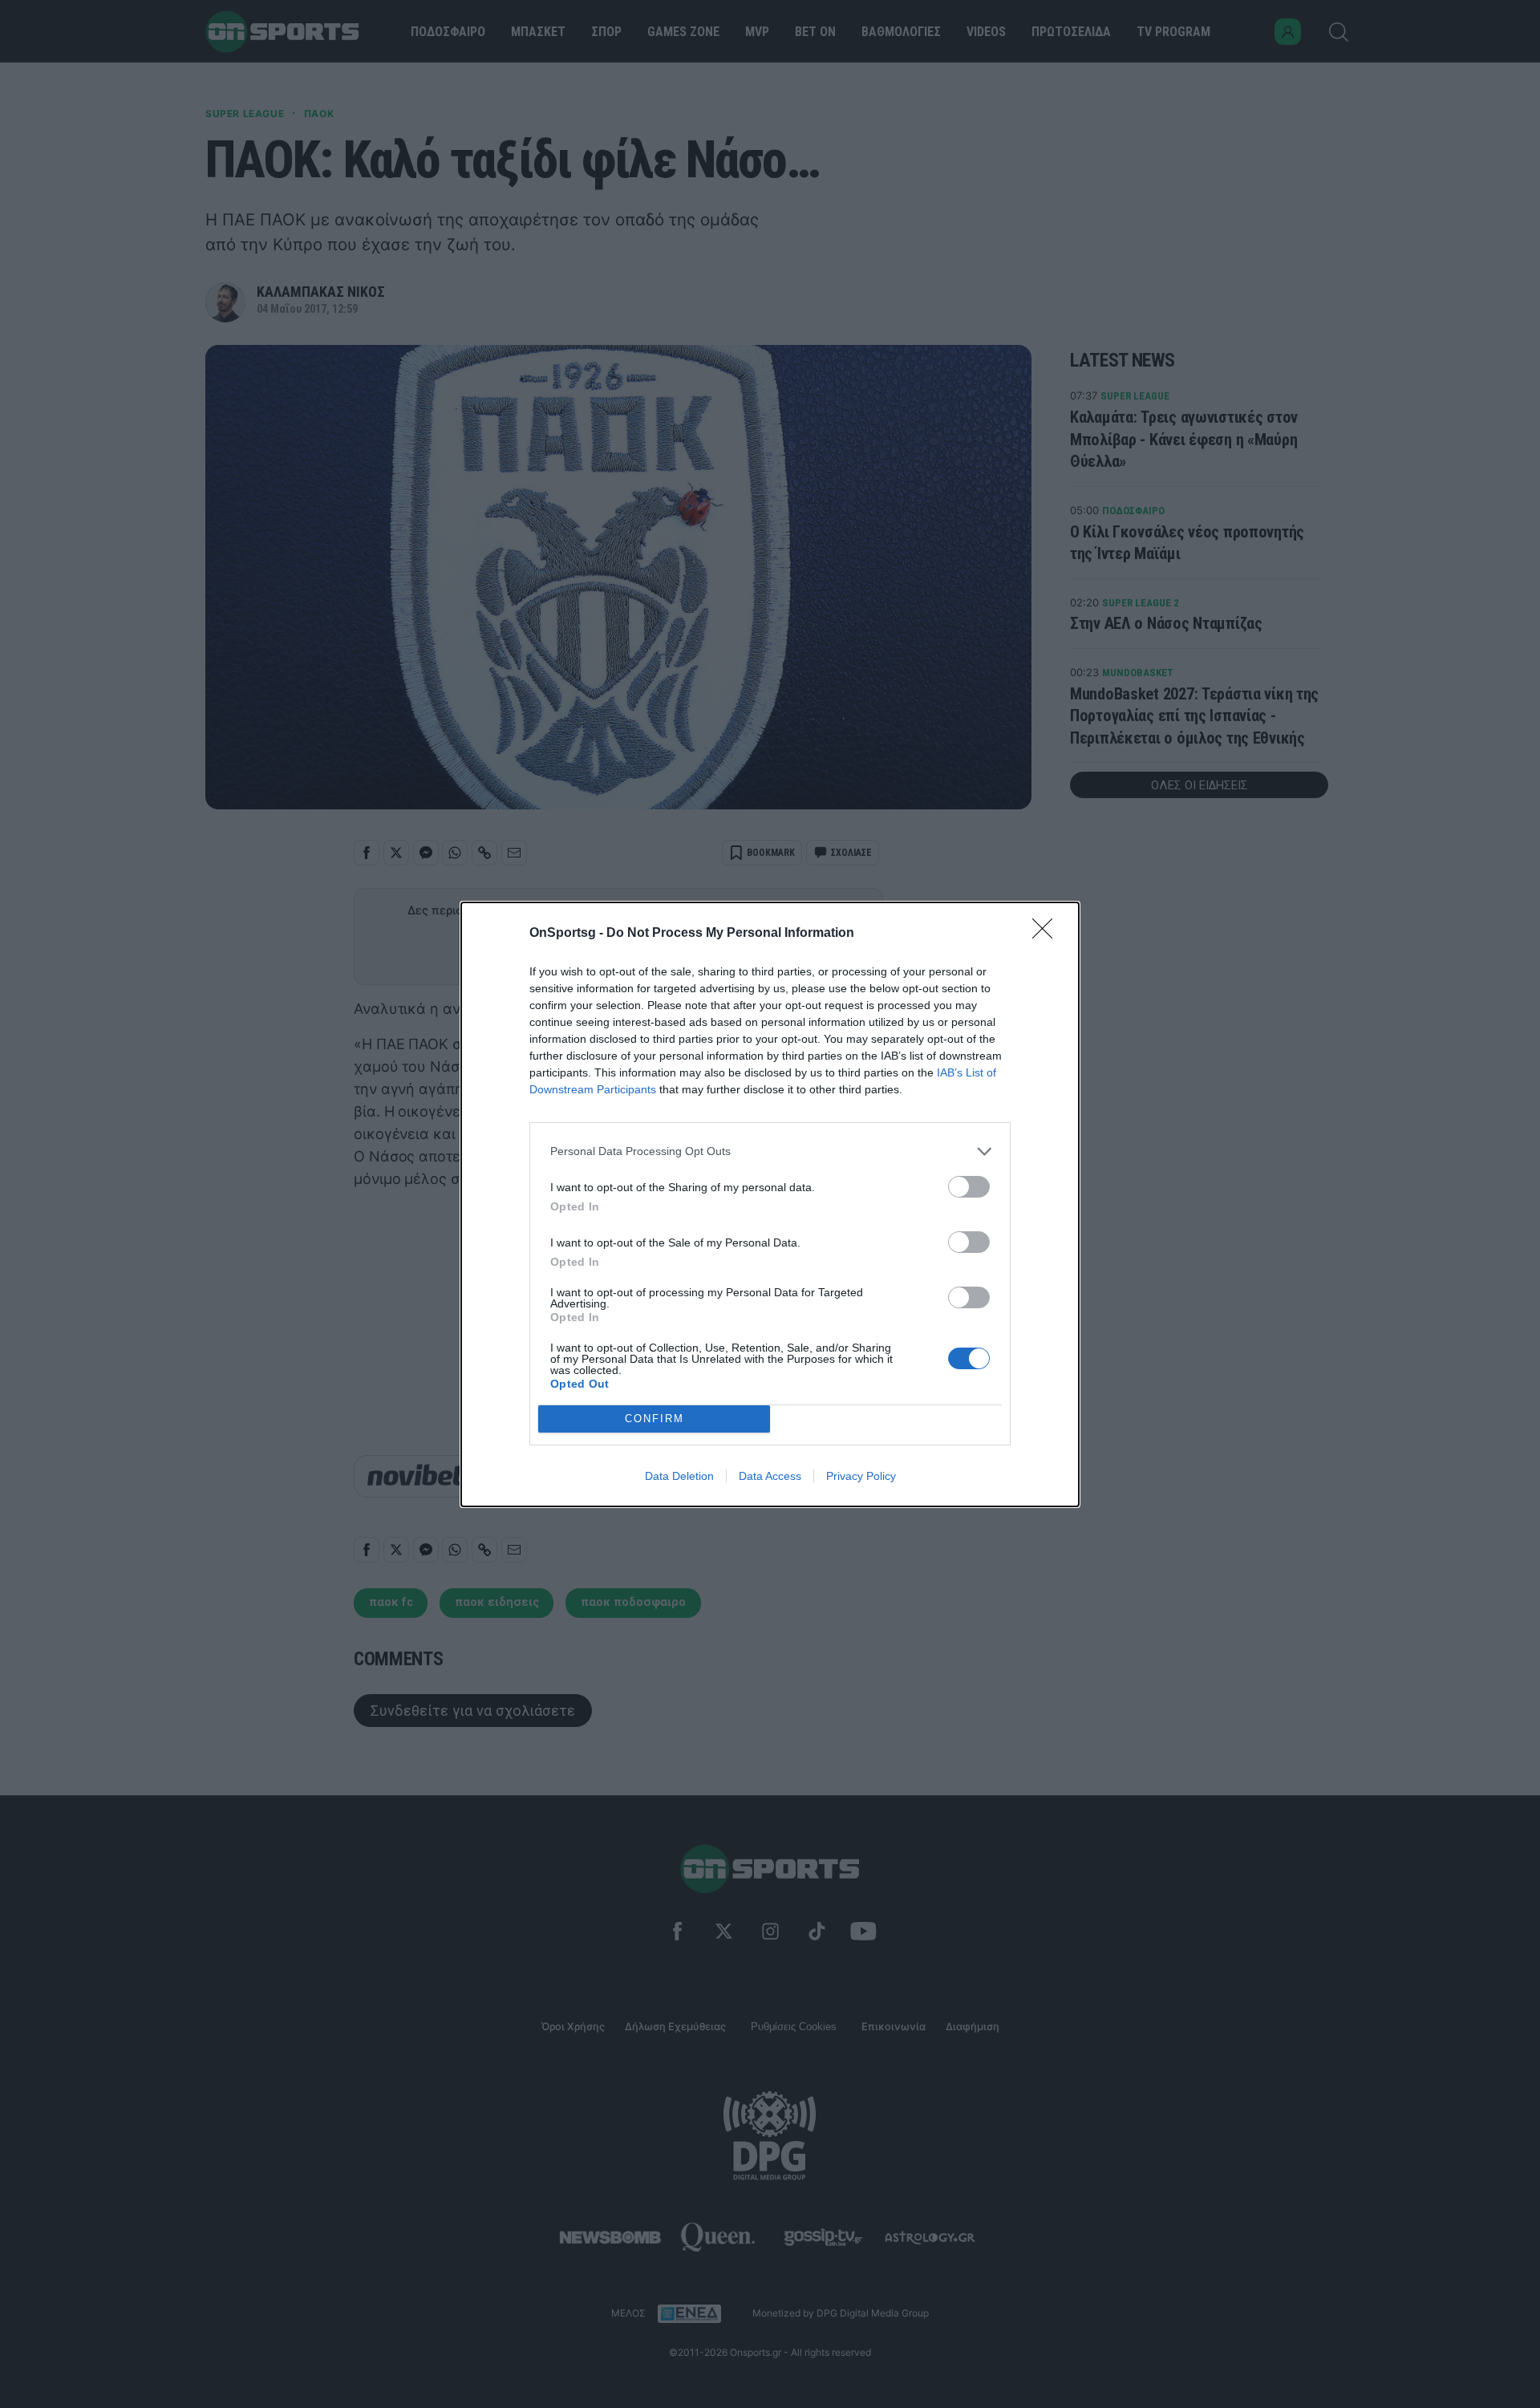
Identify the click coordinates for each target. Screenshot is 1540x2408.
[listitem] (770, 1151)
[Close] (1048, 934)
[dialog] (770, 1204)
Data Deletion (679, 1476)
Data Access (770, 1476)
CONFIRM (654, 1419)
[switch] (969, 1187)
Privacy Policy (861, 1476)
